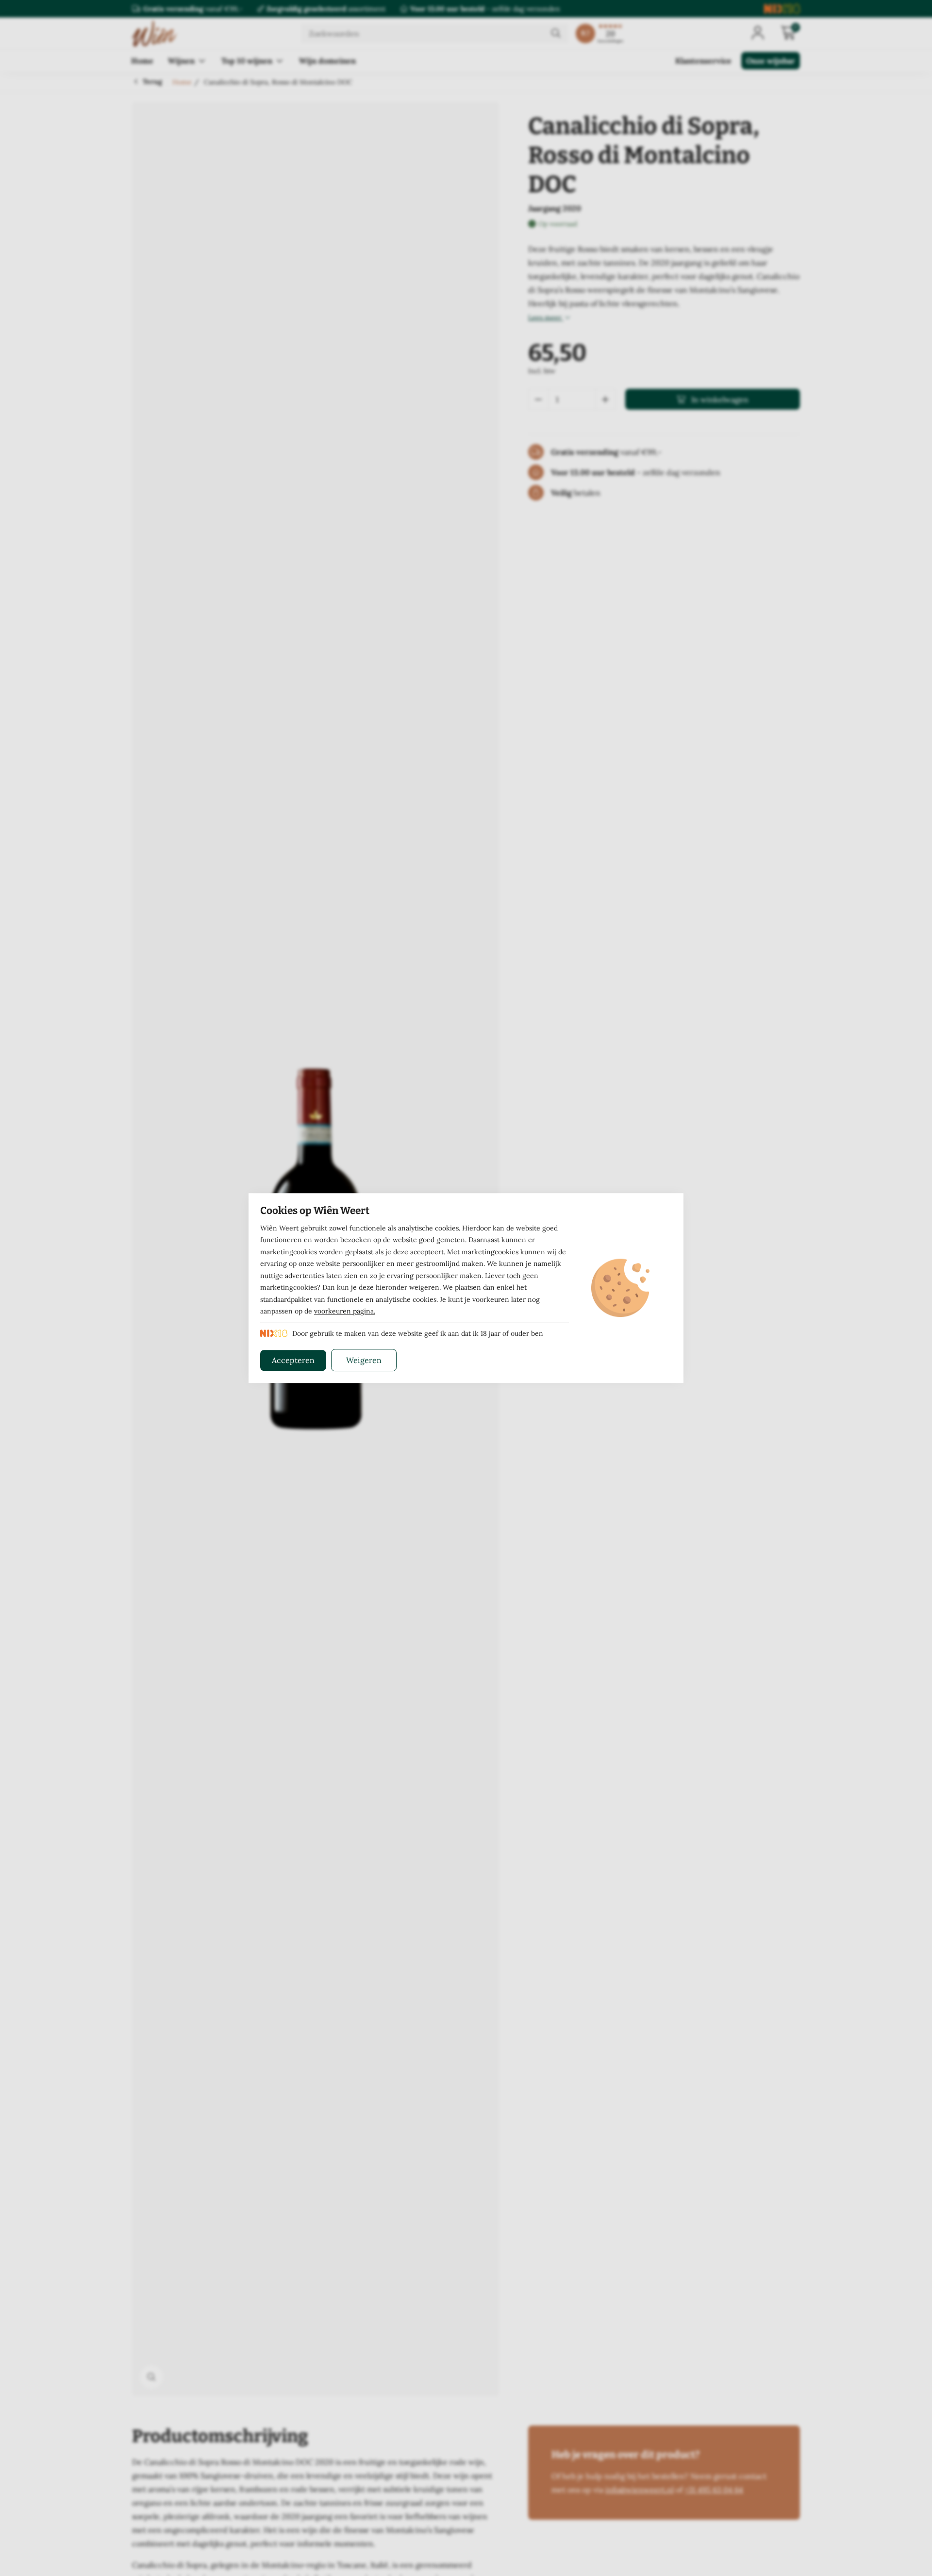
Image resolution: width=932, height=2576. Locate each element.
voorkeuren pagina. (345, 1311)
